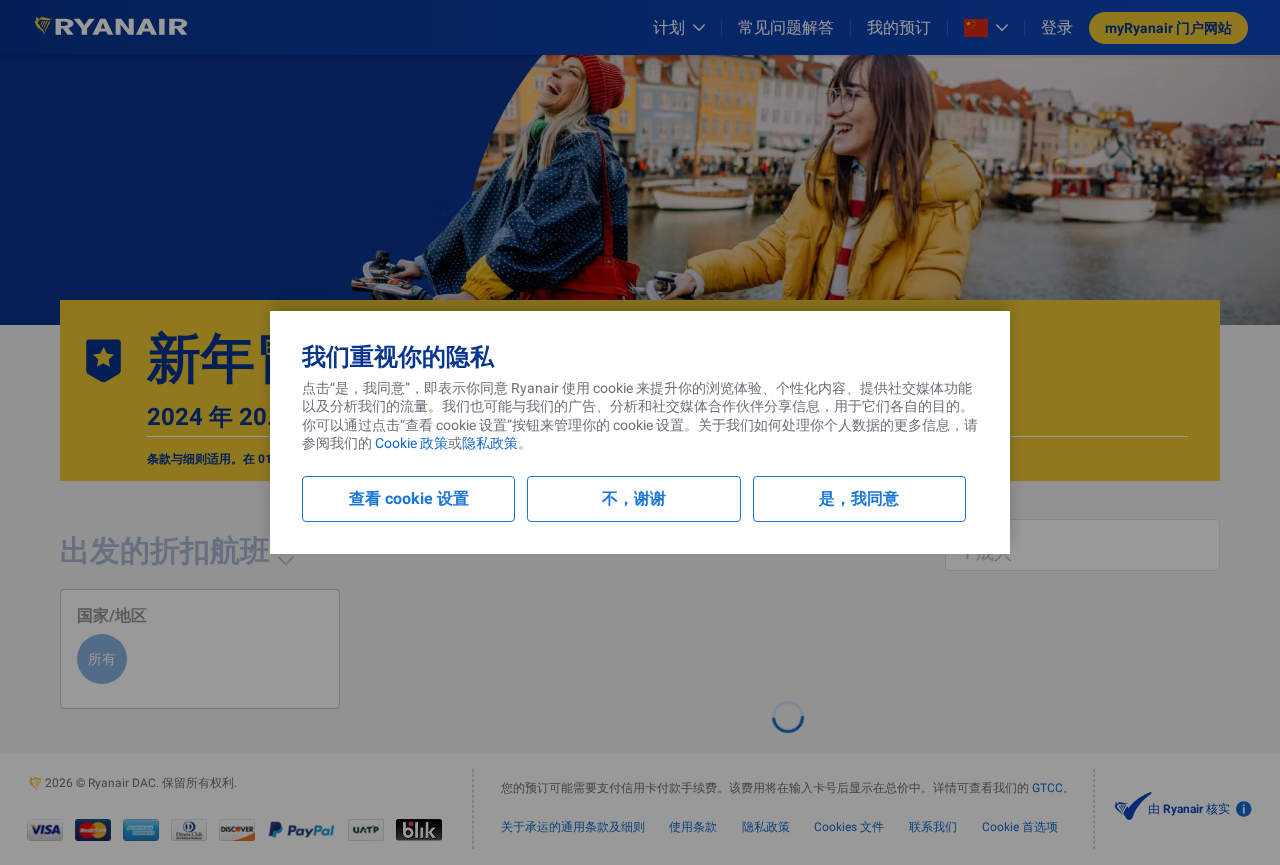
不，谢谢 (634, 498)
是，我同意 (859, 498)
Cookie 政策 (410, 443)
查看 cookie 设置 (409, 498)
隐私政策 (490, 443)
